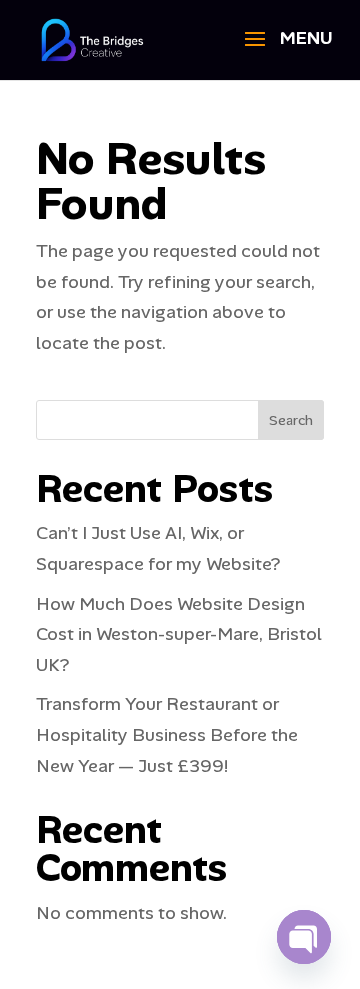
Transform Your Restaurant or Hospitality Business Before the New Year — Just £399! (167, 734)
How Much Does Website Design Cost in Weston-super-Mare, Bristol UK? (179, 634)
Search (291, 420)
